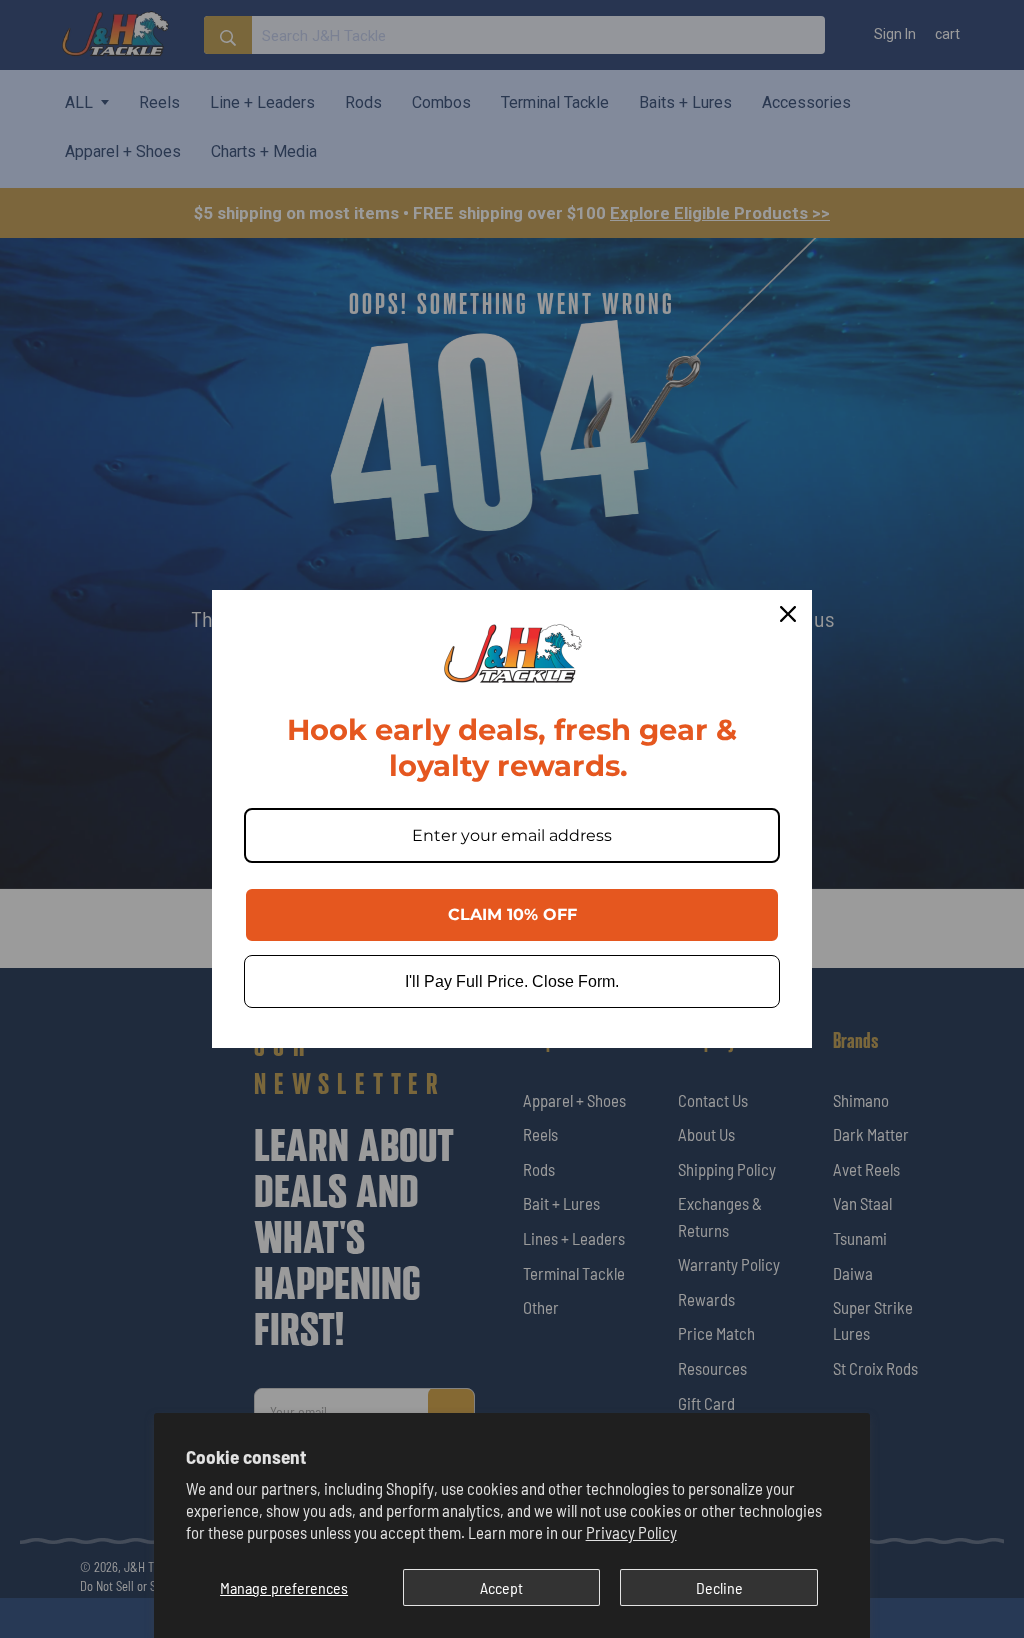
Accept (501, 1587)
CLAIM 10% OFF (512, 914)
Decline (719, 1587)
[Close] (788, 614)
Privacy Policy (631, 1532)
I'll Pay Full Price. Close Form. (512, 981)
